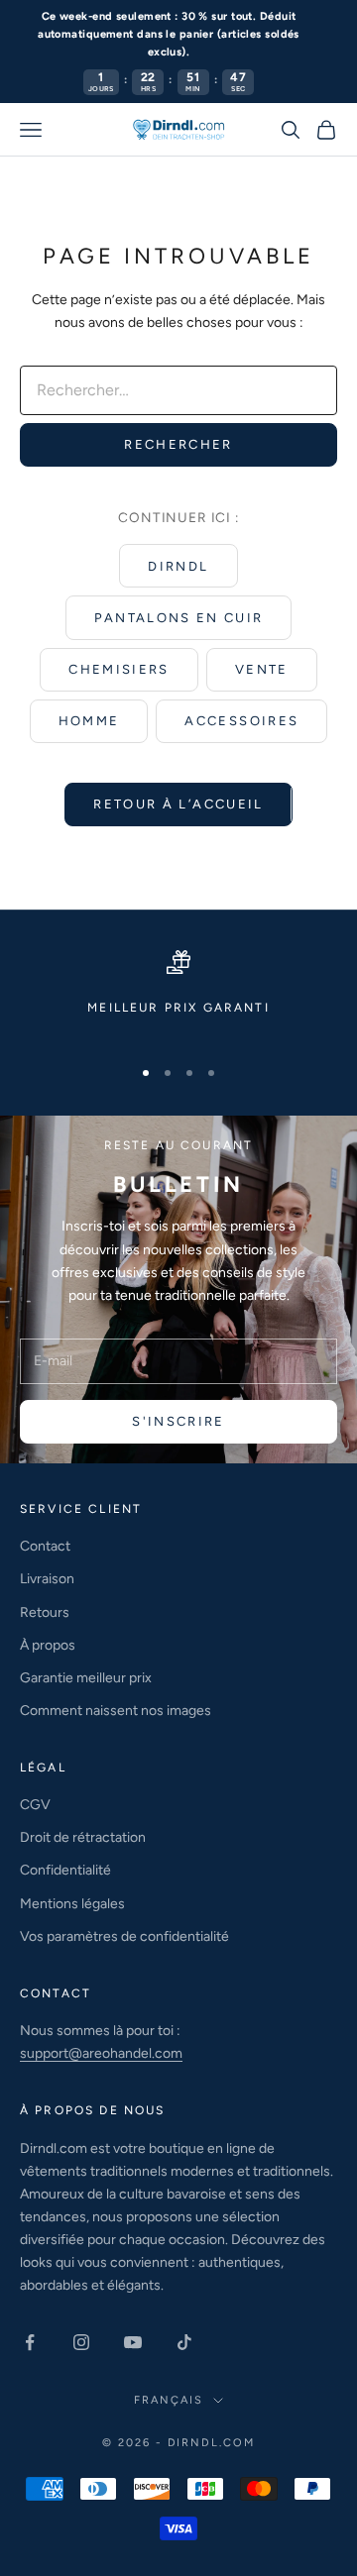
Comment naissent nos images (116, 1711)
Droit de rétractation (83, 1837)
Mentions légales (72, 1904)
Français (169, 2400)
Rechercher (178, 444)
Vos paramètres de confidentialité (124, 1936)
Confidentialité (65, 1870)
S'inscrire (178, 1421)
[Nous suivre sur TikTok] (184, 2342)
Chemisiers (119, 669)
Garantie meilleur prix (86, 1678)
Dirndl (178, 566)
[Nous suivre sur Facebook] (30, 2342)
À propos (48, 1645)
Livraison (47, 1579)
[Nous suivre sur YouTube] (133, 2342)
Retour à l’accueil (178, 804)
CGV (35, 1805)
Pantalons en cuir (179, 618)
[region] (178, 994)
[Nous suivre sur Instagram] (81, 2342)
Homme (89, 721)
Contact (45, 1546)
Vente (262, 669)
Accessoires (241, 721)
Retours (45, 1612)
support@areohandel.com (101, 2053)
